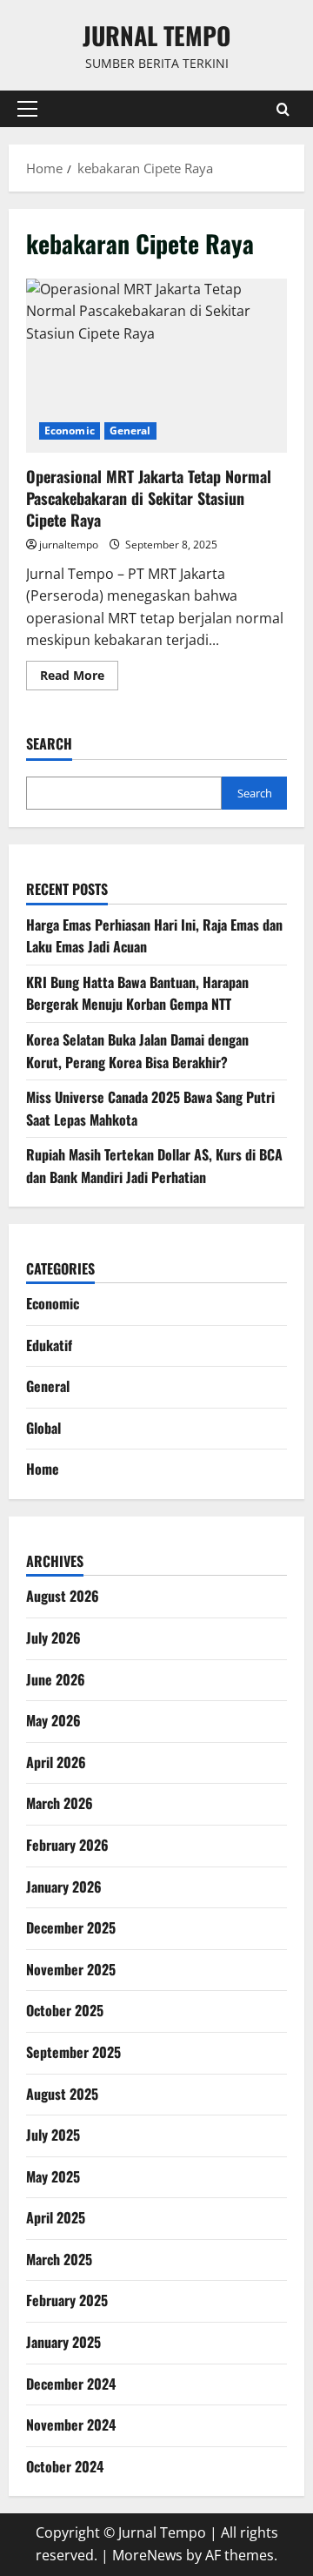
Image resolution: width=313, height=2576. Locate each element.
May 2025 (53, 2176)
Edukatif (49, 1345)
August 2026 (63, 1596)
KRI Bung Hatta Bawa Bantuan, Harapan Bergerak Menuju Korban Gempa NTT (137, 993)
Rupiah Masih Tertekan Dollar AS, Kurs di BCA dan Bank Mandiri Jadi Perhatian (154, 1166)
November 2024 (71, 2425)
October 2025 (65, 2010)
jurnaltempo (69, 545)
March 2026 (60, 1803)
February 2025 (67, 2300)
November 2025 (71, 1969)
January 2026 (64, 1887)
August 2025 (62, 2094)
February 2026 (67, 1845)
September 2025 (73, 2052)
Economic (70, 430)
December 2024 (71, 2384)
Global (43, 1428)
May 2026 (53, 1720)
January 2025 (63, 2342)
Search (49, 744)
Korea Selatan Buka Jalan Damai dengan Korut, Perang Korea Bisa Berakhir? (137, 1051)
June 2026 (56, 1679)
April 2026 (56, 1762)
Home (43, 1469)
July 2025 (53, 2135)
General (130, 430)
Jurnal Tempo (156, 35)
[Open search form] (283, 109)
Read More (79, 678)
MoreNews (147, 2555)
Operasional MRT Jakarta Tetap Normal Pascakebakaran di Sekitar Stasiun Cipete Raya (156, 366)
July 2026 (53, 1638)
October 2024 (65, 2466)
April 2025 (56, 2217)
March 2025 (59, 2259)
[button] (27, 109)
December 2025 (71, 1927)
